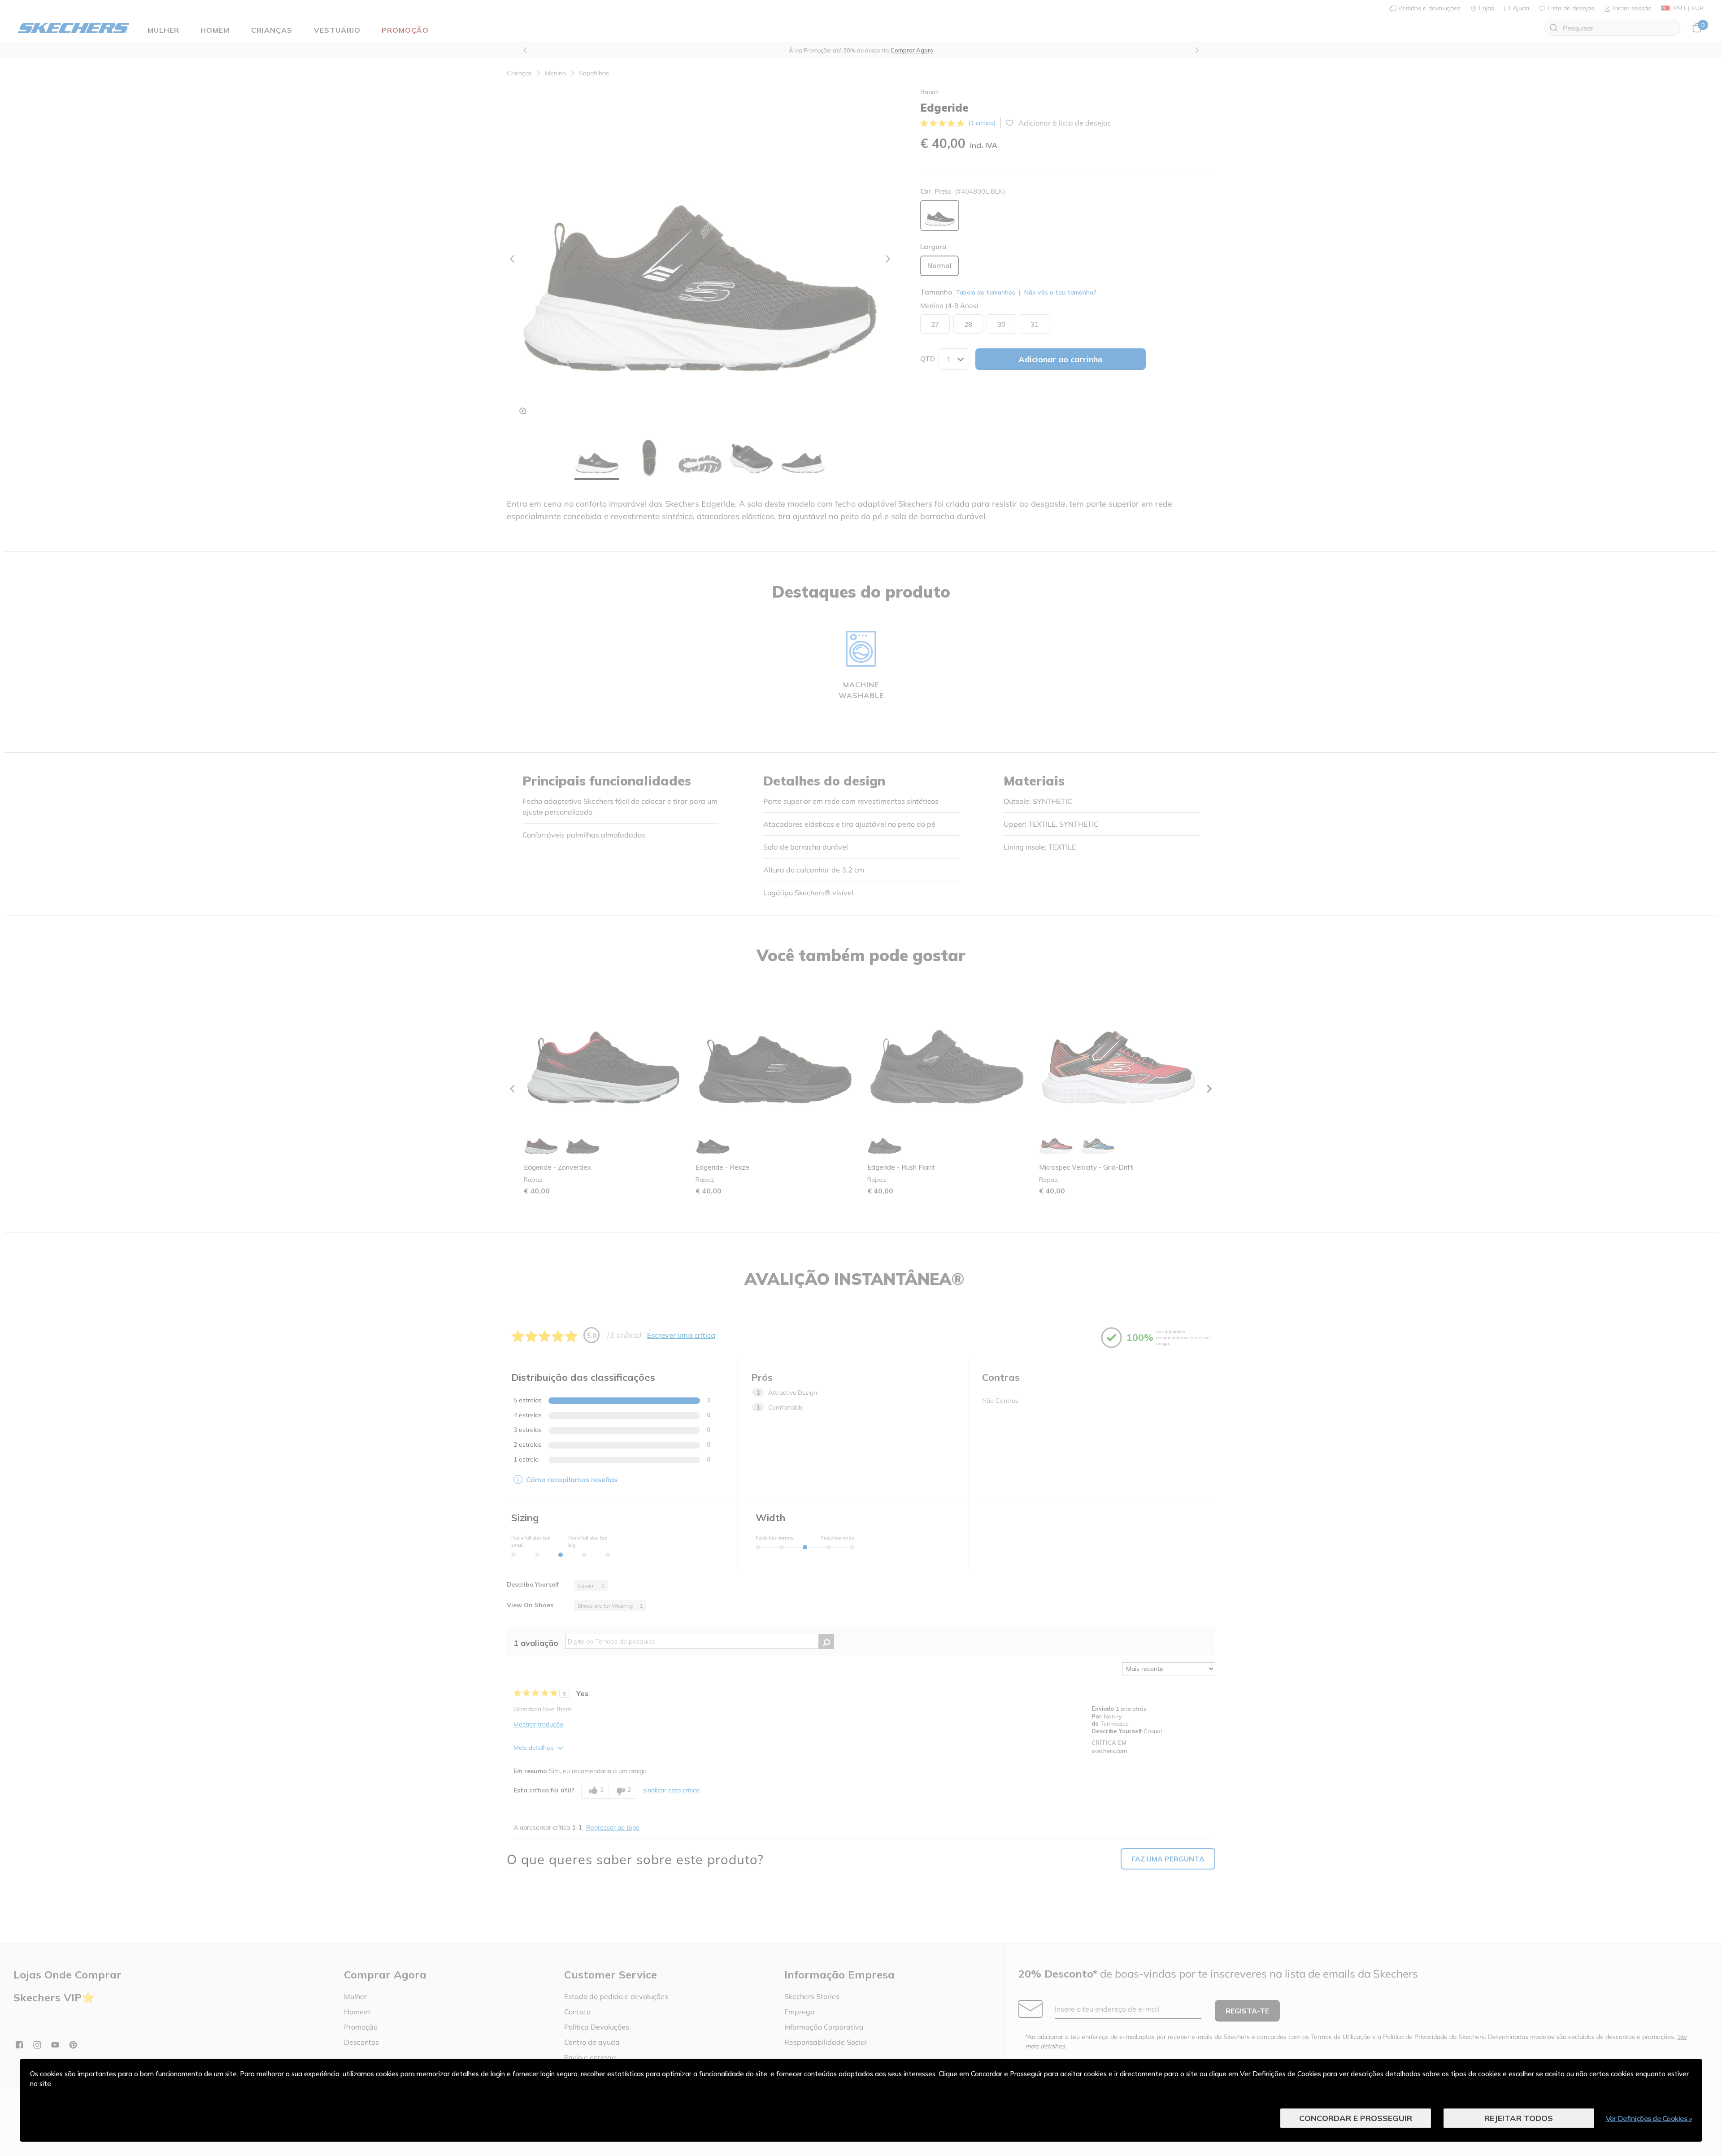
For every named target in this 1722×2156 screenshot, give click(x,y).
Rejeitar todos (1519, 2118)
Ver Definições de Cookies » (1649, 2118)
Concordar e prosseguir (1356, 2118)
